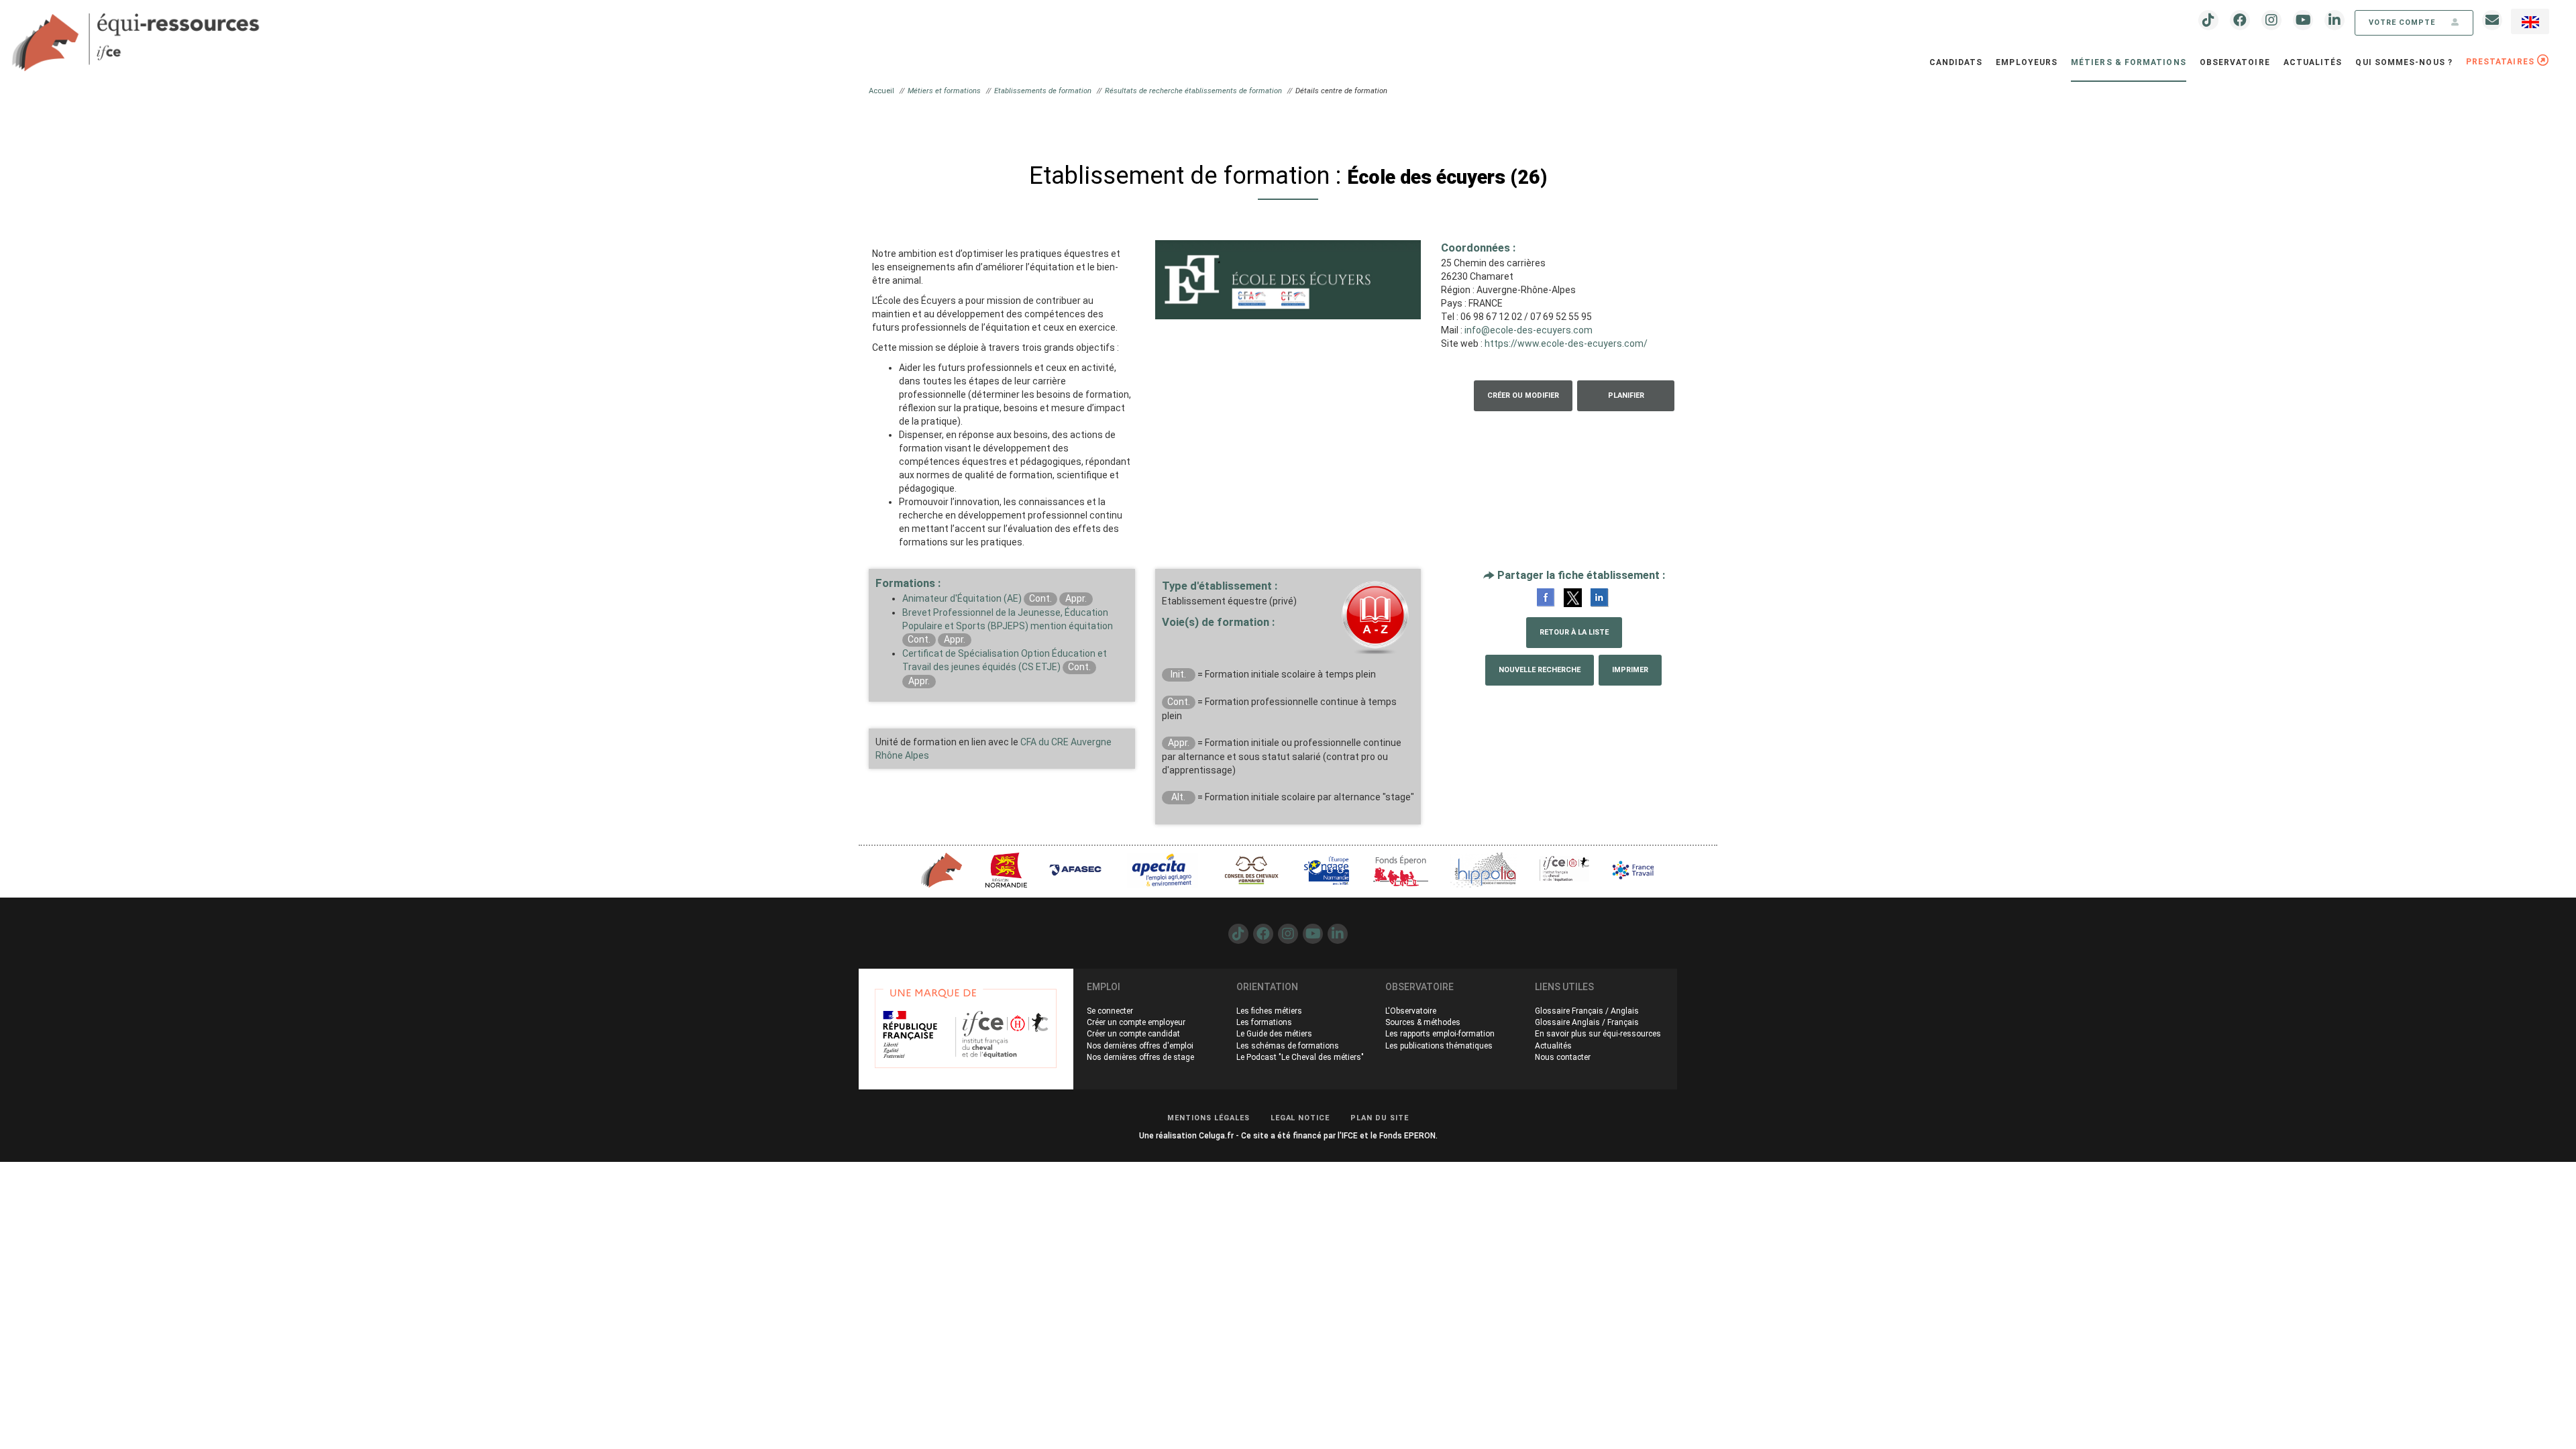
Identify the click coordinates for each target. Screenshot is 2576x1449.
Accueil (881, 91)
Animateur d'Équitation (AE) (962, 598)
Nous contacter (1563, 1057)
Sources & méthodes (1423, 1022)
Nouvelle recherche (1540, 670)
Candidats (1956, 62)
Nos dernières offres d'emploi (1140, 1046)
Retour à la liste (1574, 632)
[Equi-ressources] (138, 34)
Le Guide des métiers (1274, 1034)
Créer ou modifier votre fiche (1523, 401)
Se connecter (1110, 1011)
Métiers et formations (944, 91)
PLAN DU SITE (1380, 1118)
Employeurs (2027, 62)
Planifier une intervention (1626, 401)
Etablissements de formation (1043, 91)
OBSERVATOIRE (2235, 62)
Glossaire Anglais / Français (1587, 1022)
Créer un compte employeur (1136, 1022)
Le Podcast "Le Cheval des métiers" (1300, 1057)
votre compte (2403, 22)
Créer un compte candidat (1133, 1034)
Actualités (2313, 62)
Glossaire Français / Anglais (1587, 1011)
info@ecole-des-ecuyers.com (1528, 330)
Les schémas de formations (1288, 1046)
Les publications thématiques (1439, 1046)
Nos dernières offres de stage (1140, 1057)
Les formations (1264, 1022)
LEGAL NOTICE (1300, 1118)
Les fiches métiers (1269, 1011)
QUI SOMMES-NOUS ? (2404, 62)
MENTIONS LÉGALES (1209, 1118)
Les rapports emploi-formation (1440, 1034)
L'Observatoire (1411, 1011)
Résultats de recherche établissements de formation (1193, 91)
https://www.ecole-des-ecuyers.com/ (1566, 343)
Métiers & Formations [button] (2129, 62)
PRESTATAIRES (2502, 62)
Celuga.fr (1216, 1136)
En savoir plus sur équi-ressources (1598, 1034)
